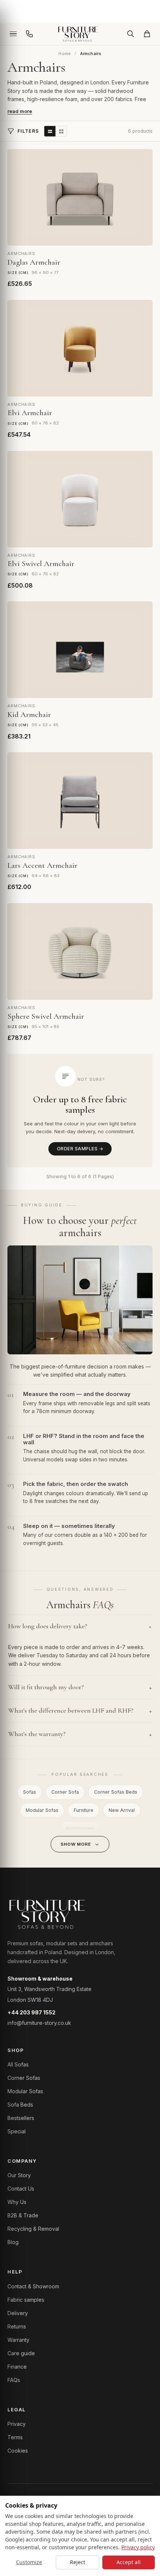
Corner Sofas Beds (116, 1792)
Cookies (18, 2451)
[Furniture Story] (80, 34)
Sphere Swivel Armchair (46, 1016)
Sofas (30, 1792)
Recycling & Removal (33, 2229)
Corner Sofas (24, 2078)
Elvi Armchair (30, 413)
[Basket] (147, 34)
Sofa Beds (20, 2105)
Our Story (19, 2175)
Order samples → (80, 1149)
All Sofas (18, 2064)
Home (65, 54)
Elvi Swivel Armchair (41, 564)
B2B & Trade (23, 2215)
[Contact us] (29, 34)
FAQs (14, 2380)
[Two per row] (61, 131)
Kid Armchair (29, 715)
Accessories (80, 1828)
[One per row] (50, 131)
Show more (76, 1844)
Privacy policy (138, 2547)
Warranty (18, 2340)
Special (17, 2131)
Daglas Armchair (34, 262)
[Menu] (13, 34)
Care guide (21, 2353)
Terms (15, 2437)
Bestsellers (21, 2118)
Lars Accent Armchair (42, 865)
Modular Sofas (42, 1810)
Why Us (17, 2202)
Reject (78, 2562)
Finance (17, 2367)
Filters (28, 131)
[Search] (131, 34)
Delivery (18, 2313)
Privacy (17, 2424)
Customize (29, 2562)
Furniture (84, 1810)
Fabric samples (26, 2300)
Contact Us (21, 2189)
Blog (13, 2242)
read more (20, 111)
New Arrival (122, 1810)
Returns (17, 2326)
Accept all (129, 2562)
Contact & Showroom (33, 2286)
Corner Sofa (65, 1792)
